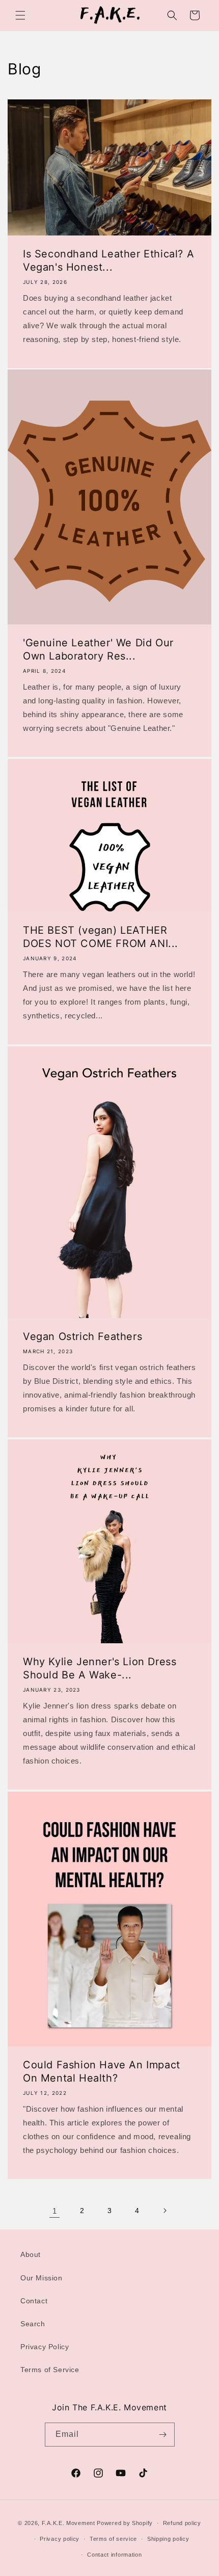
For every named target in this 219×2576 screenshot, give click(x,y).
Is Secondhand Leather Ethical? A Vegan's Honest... (108, 260)
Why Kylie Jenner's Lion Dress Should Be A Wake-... (100, 1668)
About (31, 2254)
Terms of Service (50, 2370)
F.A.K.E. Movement (69, 2523)
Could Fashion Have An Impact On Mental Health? (102, 2071)
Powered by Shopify (125, 2523)
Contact (34, 2301)
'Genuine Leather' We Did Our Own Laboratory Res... (98, 649)
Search (33, 2324)
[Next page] (165, 2211)
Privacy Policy (45, 2347)
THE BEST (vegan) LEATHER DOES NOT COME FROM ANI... (101, 937)
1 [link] (55, 2211)
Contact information (114, 2555)
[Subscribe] (163, 2435)
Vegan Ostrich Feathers (83, 1336)
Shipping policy (168, 2539)
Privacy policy (60, 2539)
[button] (20, 15)
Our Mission (42, 2278)
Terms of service (113, 2539)
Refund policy (182, 2523)
